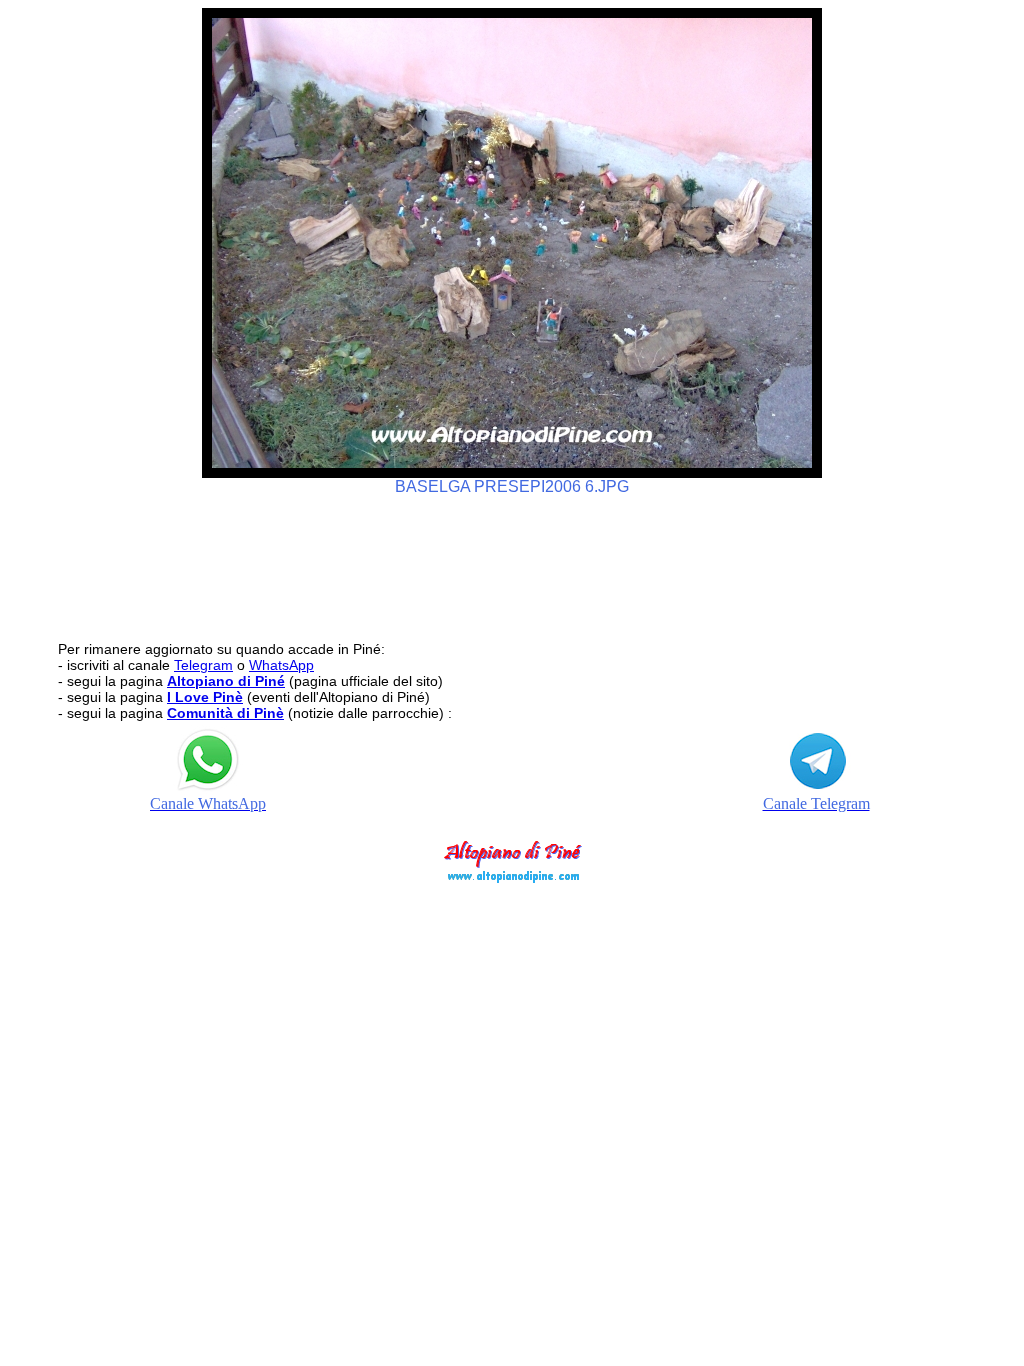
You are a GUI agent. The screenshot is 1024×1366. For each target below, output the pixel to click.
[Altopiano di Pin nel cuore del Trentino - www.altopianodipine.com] (512, 877)
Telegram (203, 665)
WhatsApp (281, 665)
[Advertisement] (512, 559)
